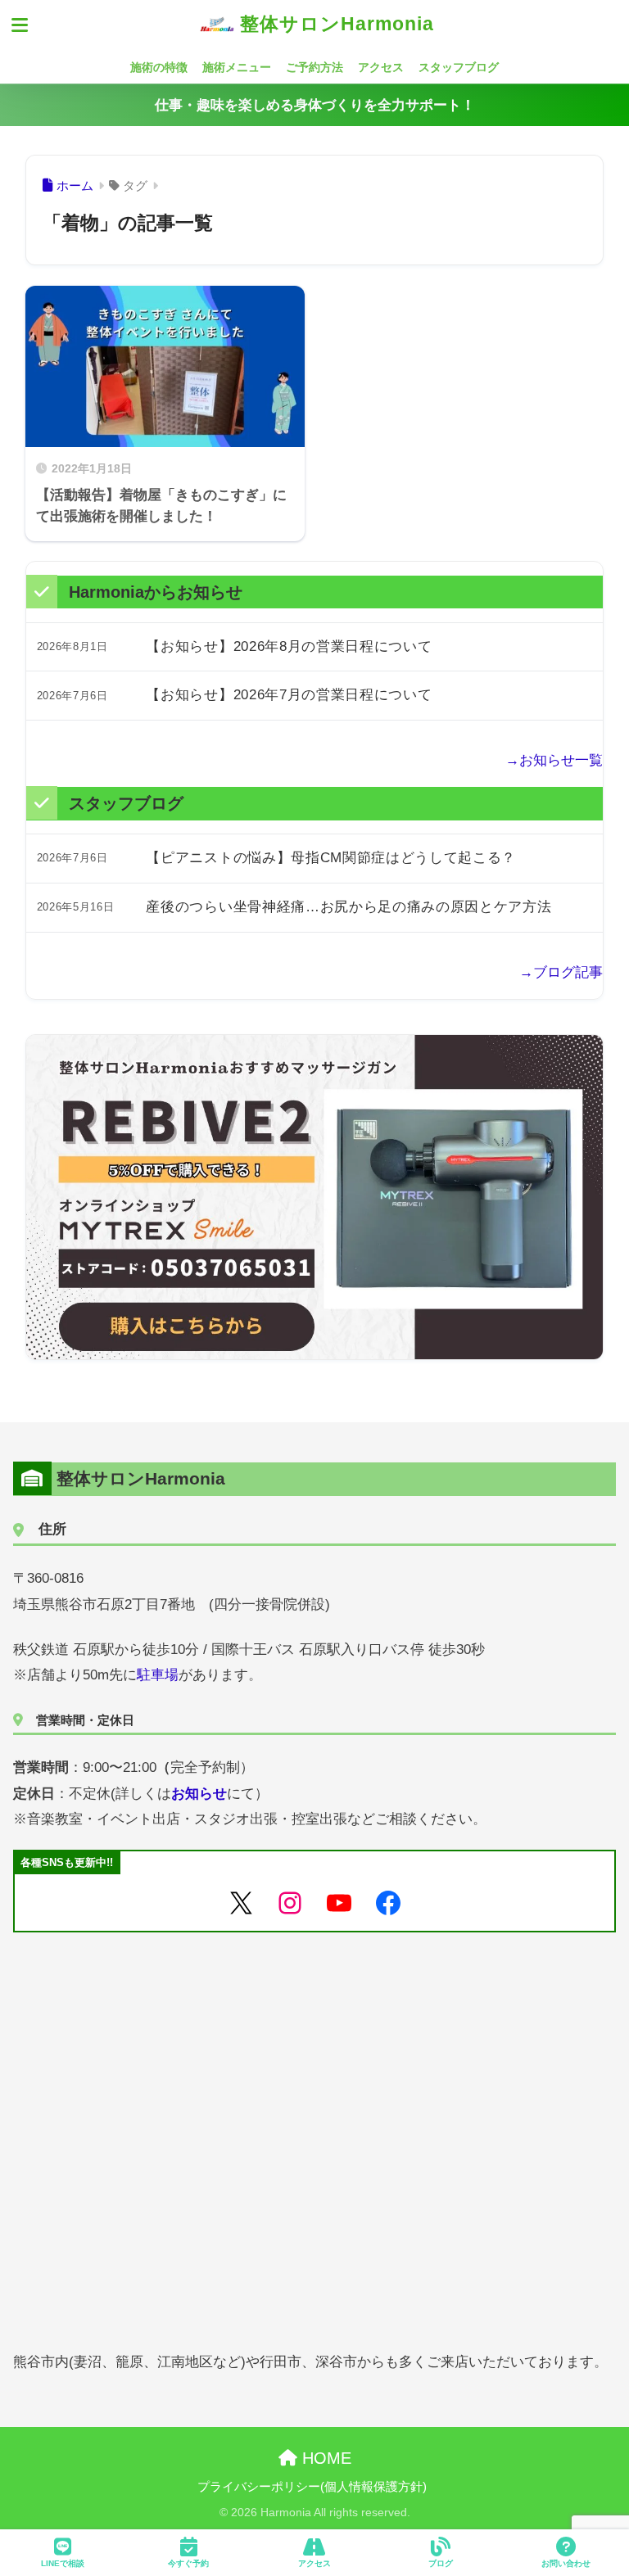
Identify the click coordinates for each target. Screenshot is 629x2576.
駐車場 (158, 1675)
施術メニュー (237, 67)
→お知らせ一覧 (554, 760)
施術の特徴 (159, 67)
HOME (324, 2458)
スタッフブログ (459, 67)
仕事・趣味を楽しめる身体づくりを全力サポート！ (315, 105)
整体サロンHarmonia (334, 24)
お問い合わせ (566, 2563)
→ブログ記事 (561, 972)
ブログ (441, 2563)
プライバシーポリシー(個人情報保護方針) (312, 2487)
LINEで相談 (63, 2563)
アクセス (381, 67)
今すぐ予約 (188, 2563)
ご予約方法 (314, 67)
